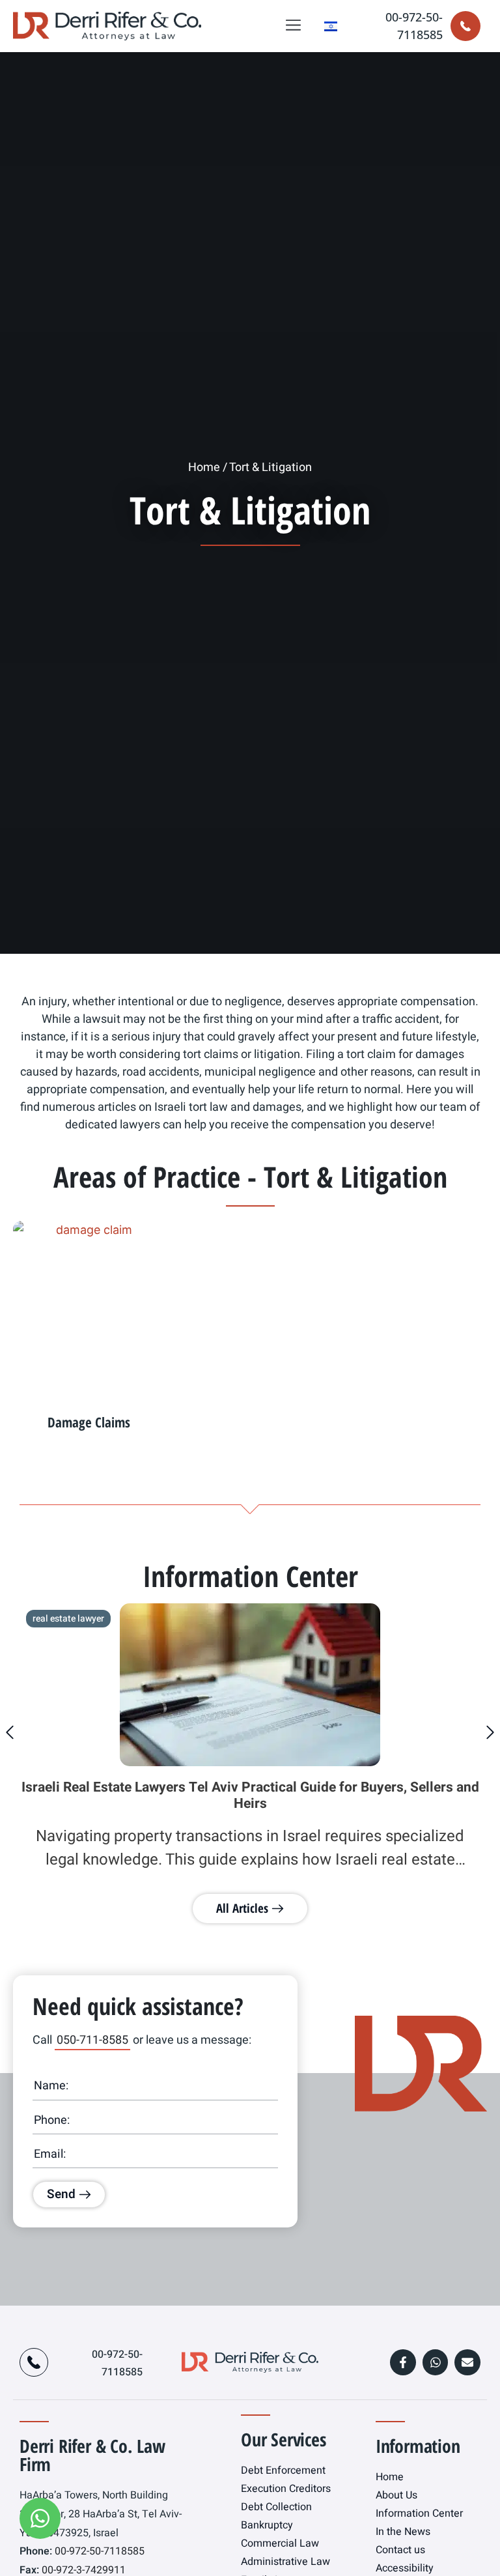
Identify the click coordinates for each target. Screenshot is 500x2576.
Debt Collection (276, 2507)
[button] (294, 26)
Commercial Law (280, 2543)
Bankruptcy (267, 2525)
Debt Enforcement (283, 2470)
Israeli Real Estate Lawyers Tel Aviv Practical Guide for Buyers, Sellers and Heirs (250, 1796)
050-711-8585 (92, 2040)
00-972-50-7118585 (98, 2551)
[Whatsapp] (436, 2362)
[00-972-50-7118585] (465, 26)
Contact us (400, 2550)
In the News (403, 2532)
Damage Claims (89, 1422)
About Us (396, 2495)
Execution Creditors (286, 2489)
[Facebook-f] (403, 2362)
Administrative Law (285, 2562)
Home (204, 467)
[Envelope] (467, 2362)
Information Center (419, 2513)
